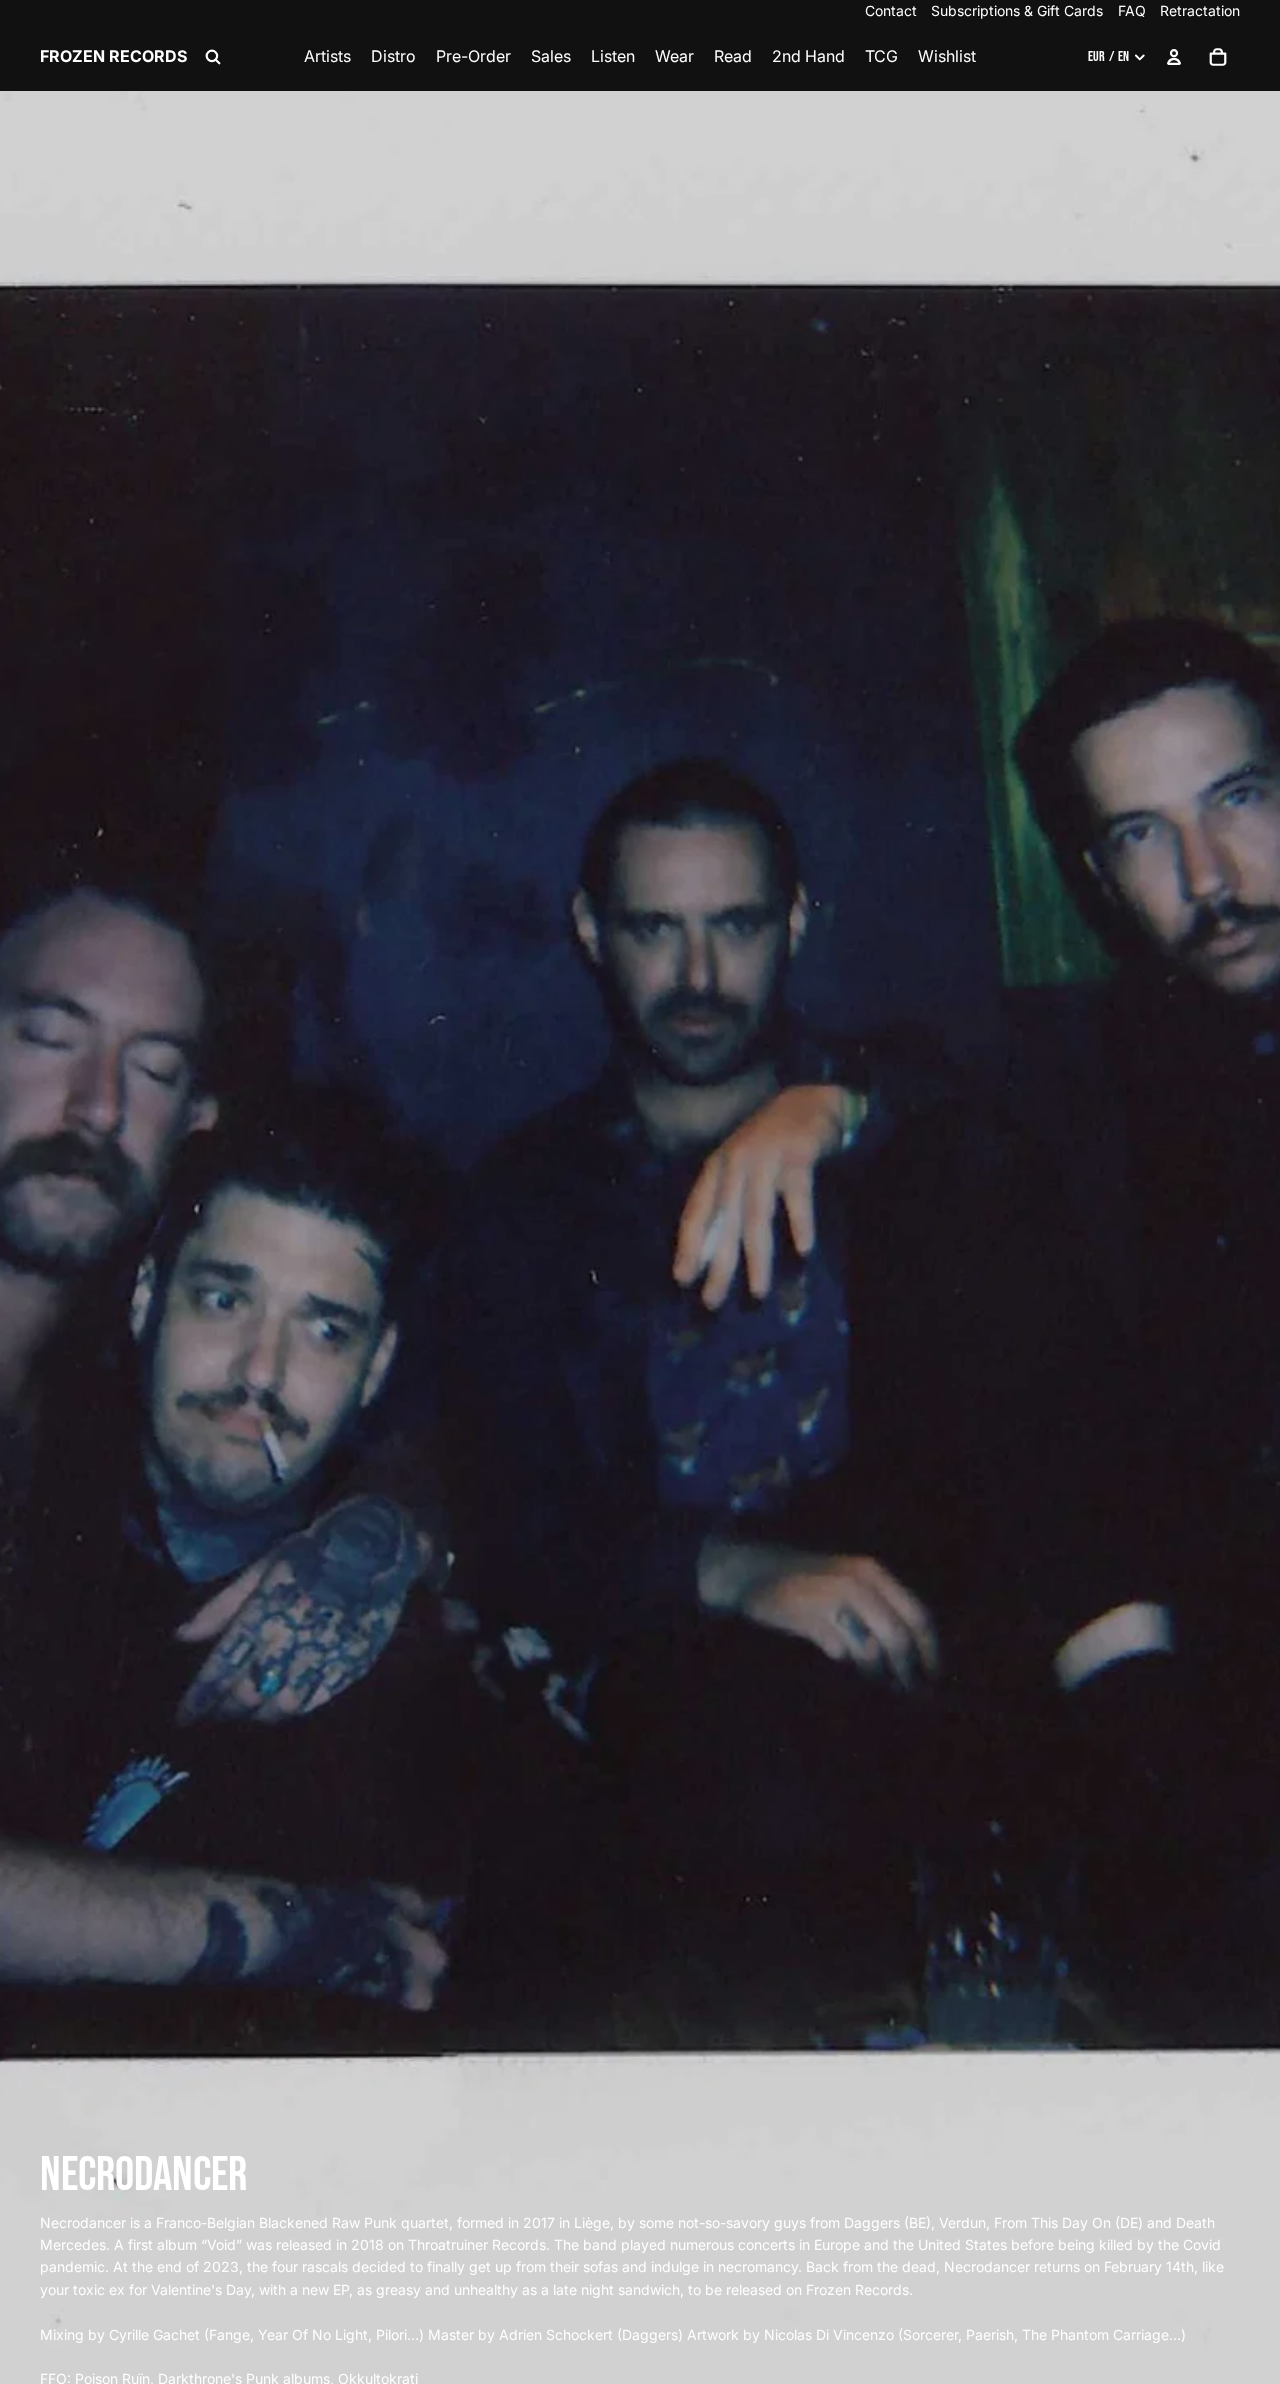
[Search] (213, 57)
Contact (891, 10)
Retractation (1200, 10)
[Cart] (1218, 57)
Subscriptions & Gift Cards (1017, 10)
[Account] (1174, 57)
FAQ (1132, 10)
